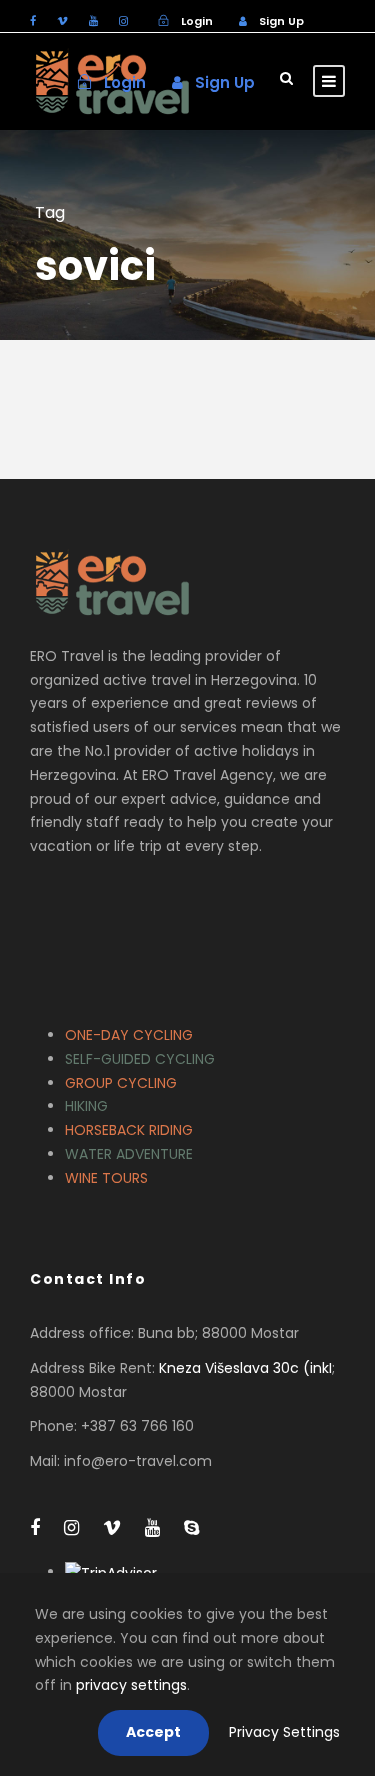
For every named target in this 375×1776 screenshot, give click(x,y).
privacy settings (131, 1685)
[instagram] (123, 21)
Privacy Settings (284, 1732)
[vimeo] (62, 21)
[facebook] (33, 21)
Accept (153, 1732)
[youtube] (93, 21)
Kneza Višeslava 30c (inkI (245, 1368)
